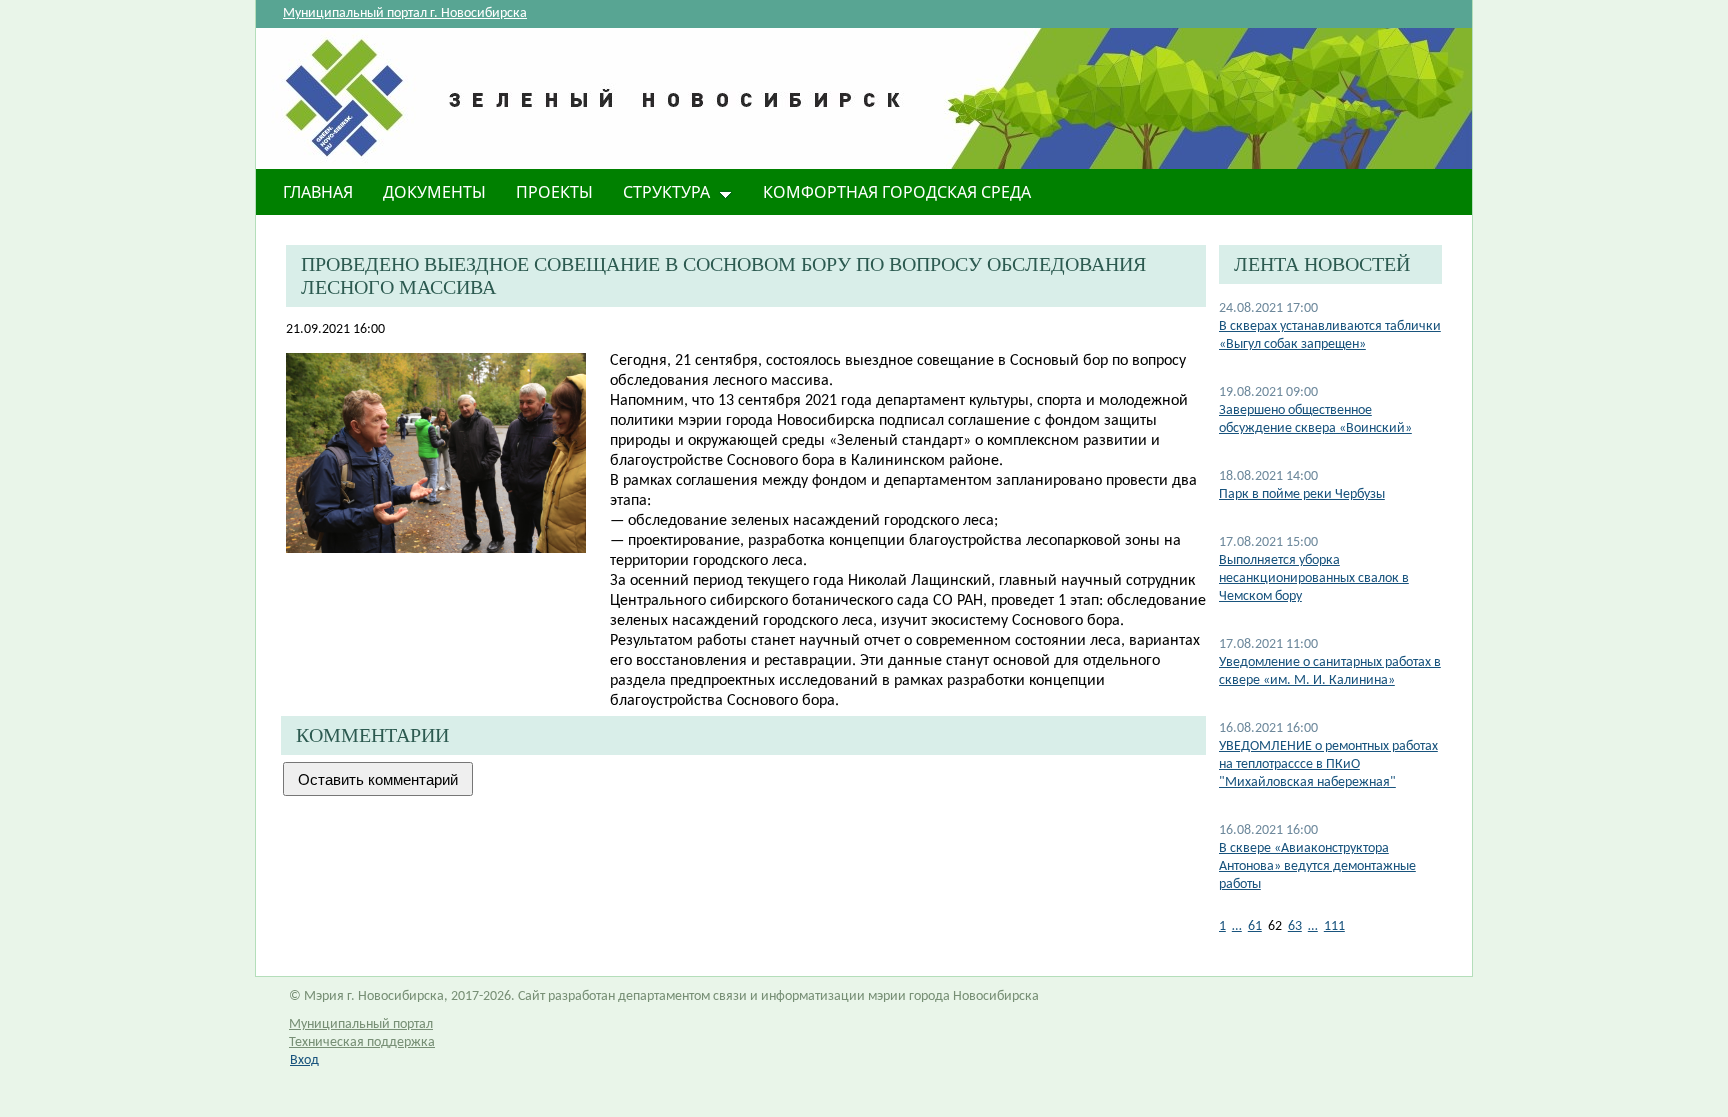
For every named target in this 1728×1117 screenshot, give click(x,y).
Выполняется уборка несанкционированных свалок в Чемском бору (1314, 578)
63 (1295, 926)
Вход (304, 1060)
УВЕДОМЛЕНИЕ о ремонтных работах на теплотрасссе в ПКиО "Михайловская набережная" (1328, 764)
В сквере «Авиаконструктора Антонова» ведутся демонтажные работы (1317, 866)
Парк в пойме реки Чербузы (1302, 494)
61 (1255, 926)
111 (1334, 926)
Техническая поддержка (362, 1042)
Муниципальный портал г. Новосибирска (405, 13)
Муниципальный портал (361, 1024)
